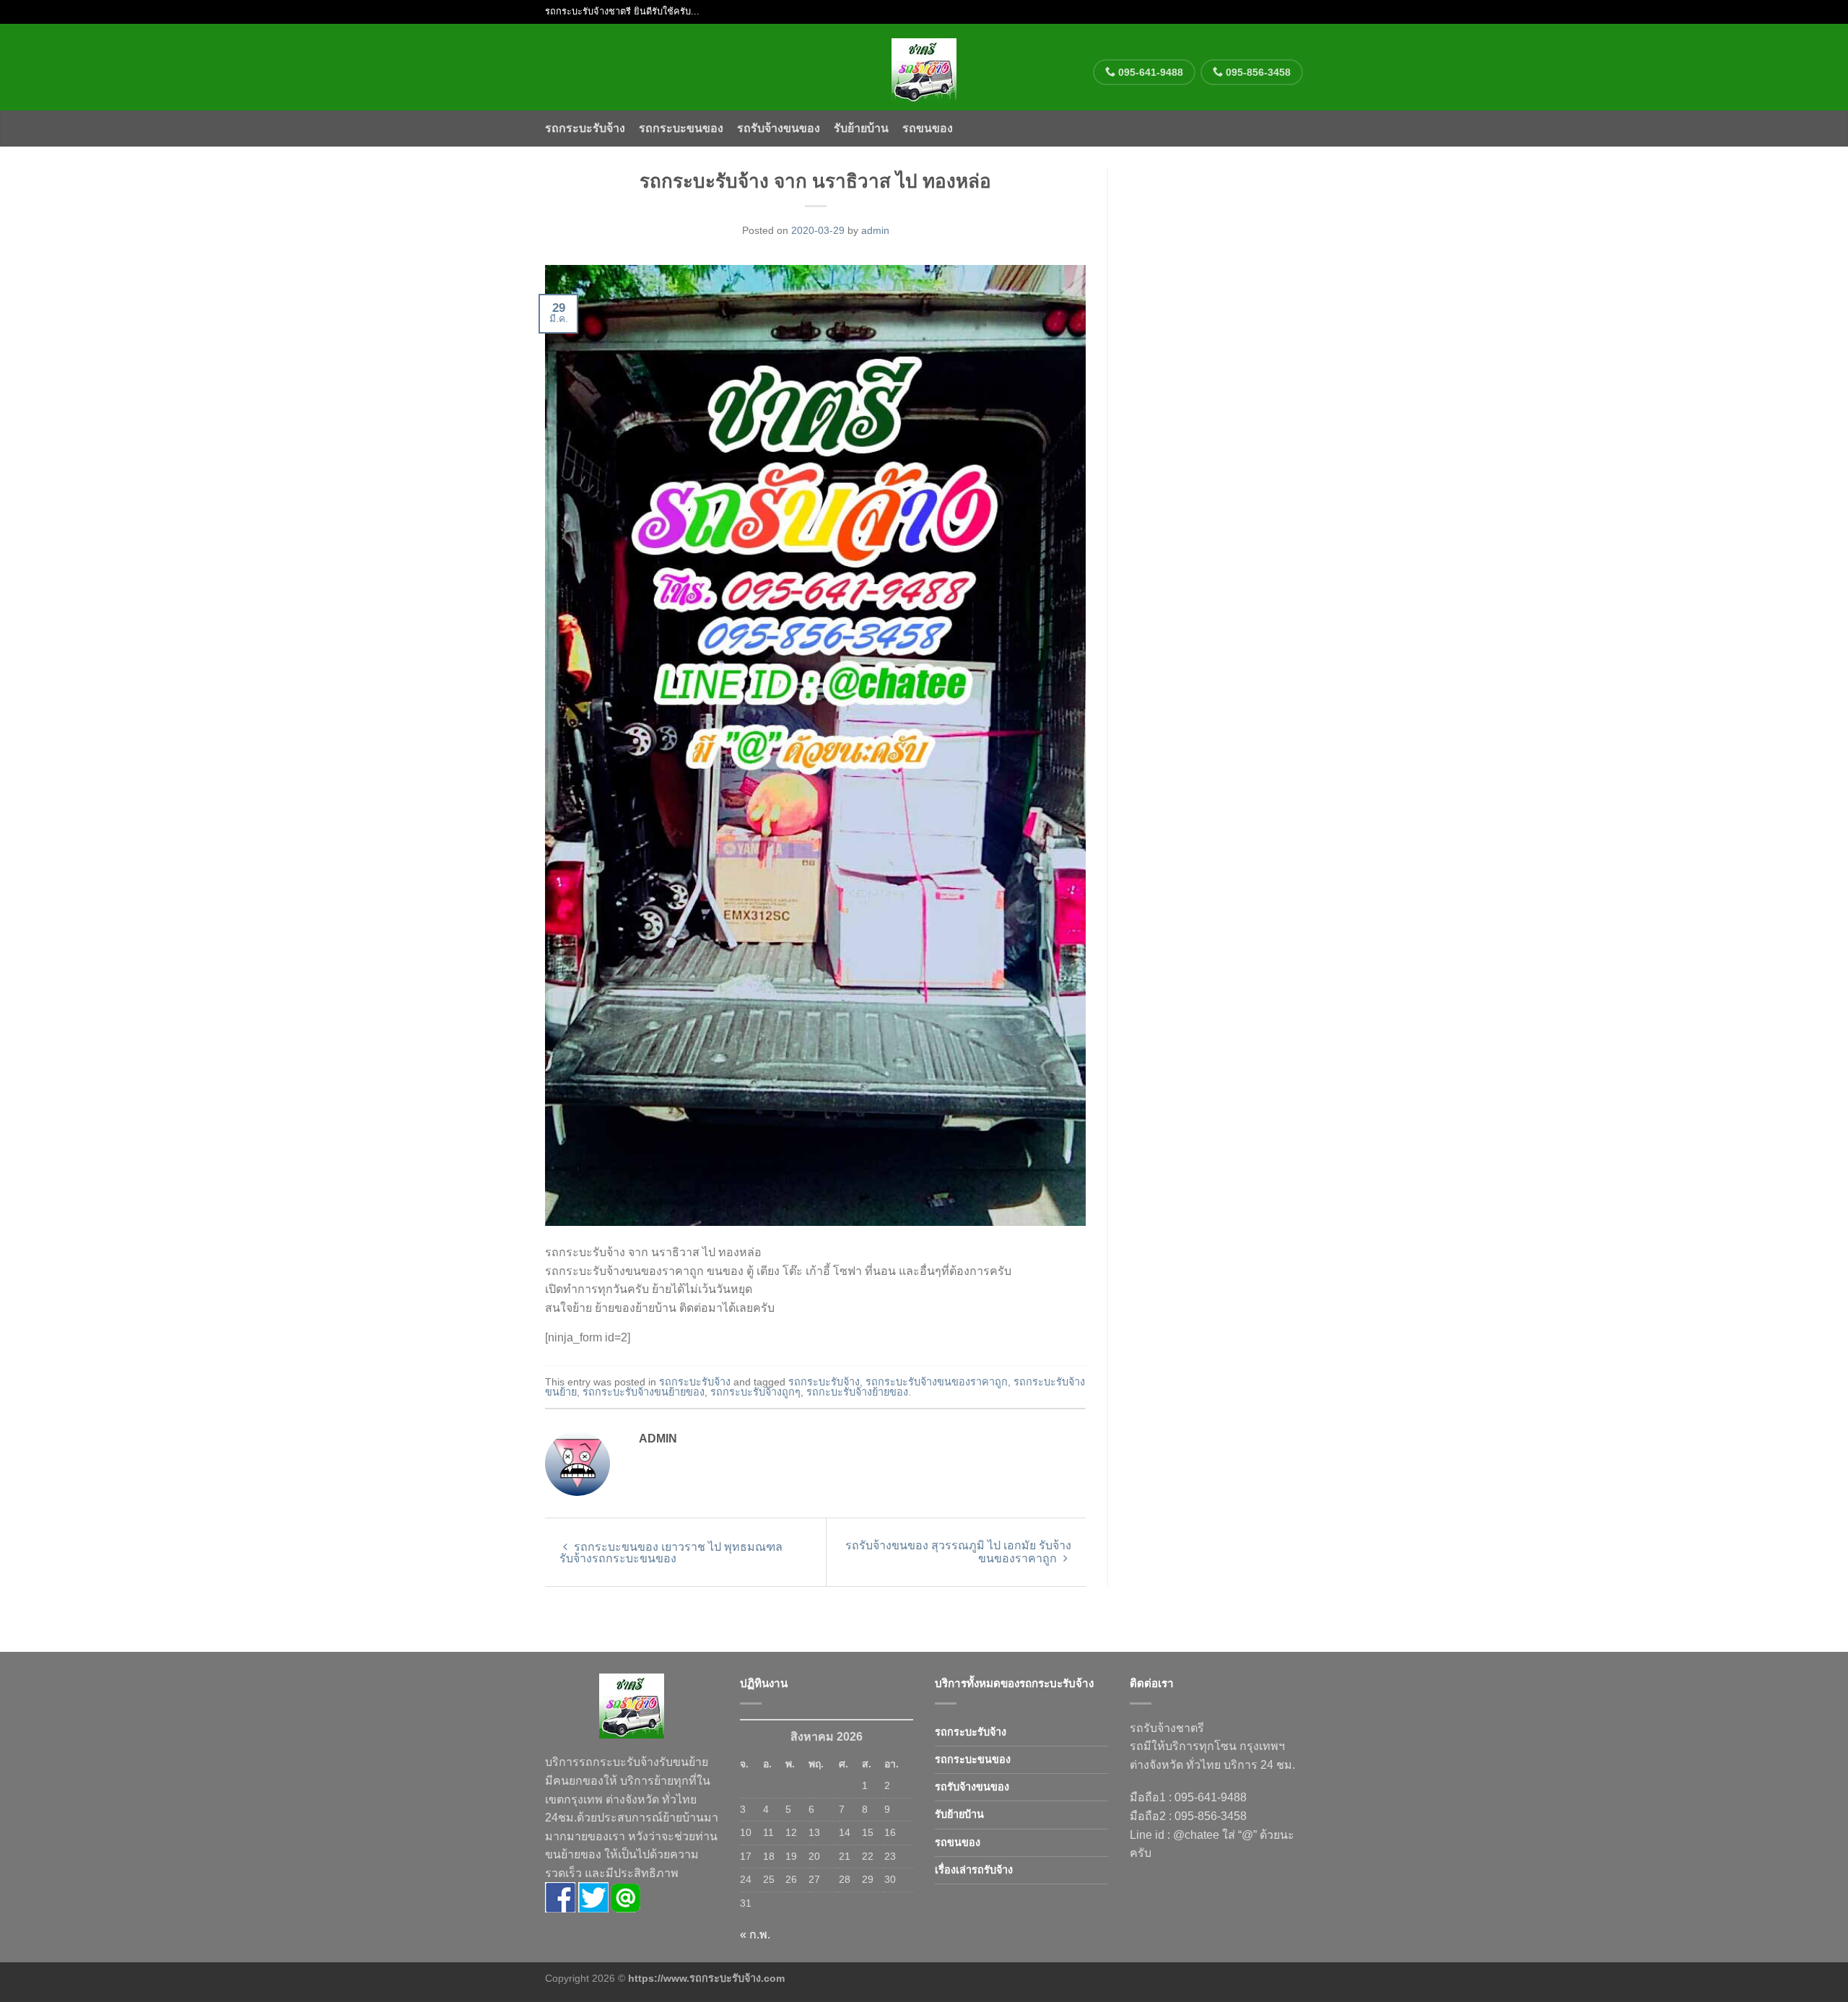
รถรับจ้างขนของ (779, 128)
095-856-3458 (1257, 72)
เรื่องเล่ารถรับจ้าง (974, 1870)
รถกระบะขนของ (681, 128)
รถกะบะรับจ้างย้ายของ (857, 1392)
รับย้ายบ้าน (861, 128)
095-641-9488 (1149, 72)
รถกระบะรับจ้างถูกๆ (755, 1392)
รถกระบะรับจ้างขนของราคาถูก (937, 1382)
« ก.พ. (755, 1934)
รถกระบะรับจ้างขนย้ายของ (644, 1392)
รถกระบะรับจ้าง (585, 128)
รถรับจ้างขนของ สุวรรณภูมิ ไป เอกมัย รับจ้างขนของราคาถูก (958, 1552)
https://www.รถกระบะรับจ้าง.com (706, 1978)
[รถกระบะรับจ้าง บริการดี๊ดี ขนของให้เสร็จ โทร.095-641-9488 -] (924, 67)
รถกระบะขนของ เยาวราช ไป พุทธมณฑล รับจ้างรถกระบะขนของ (671, 1553)
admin (875, 230)
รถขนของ (928, 128)
